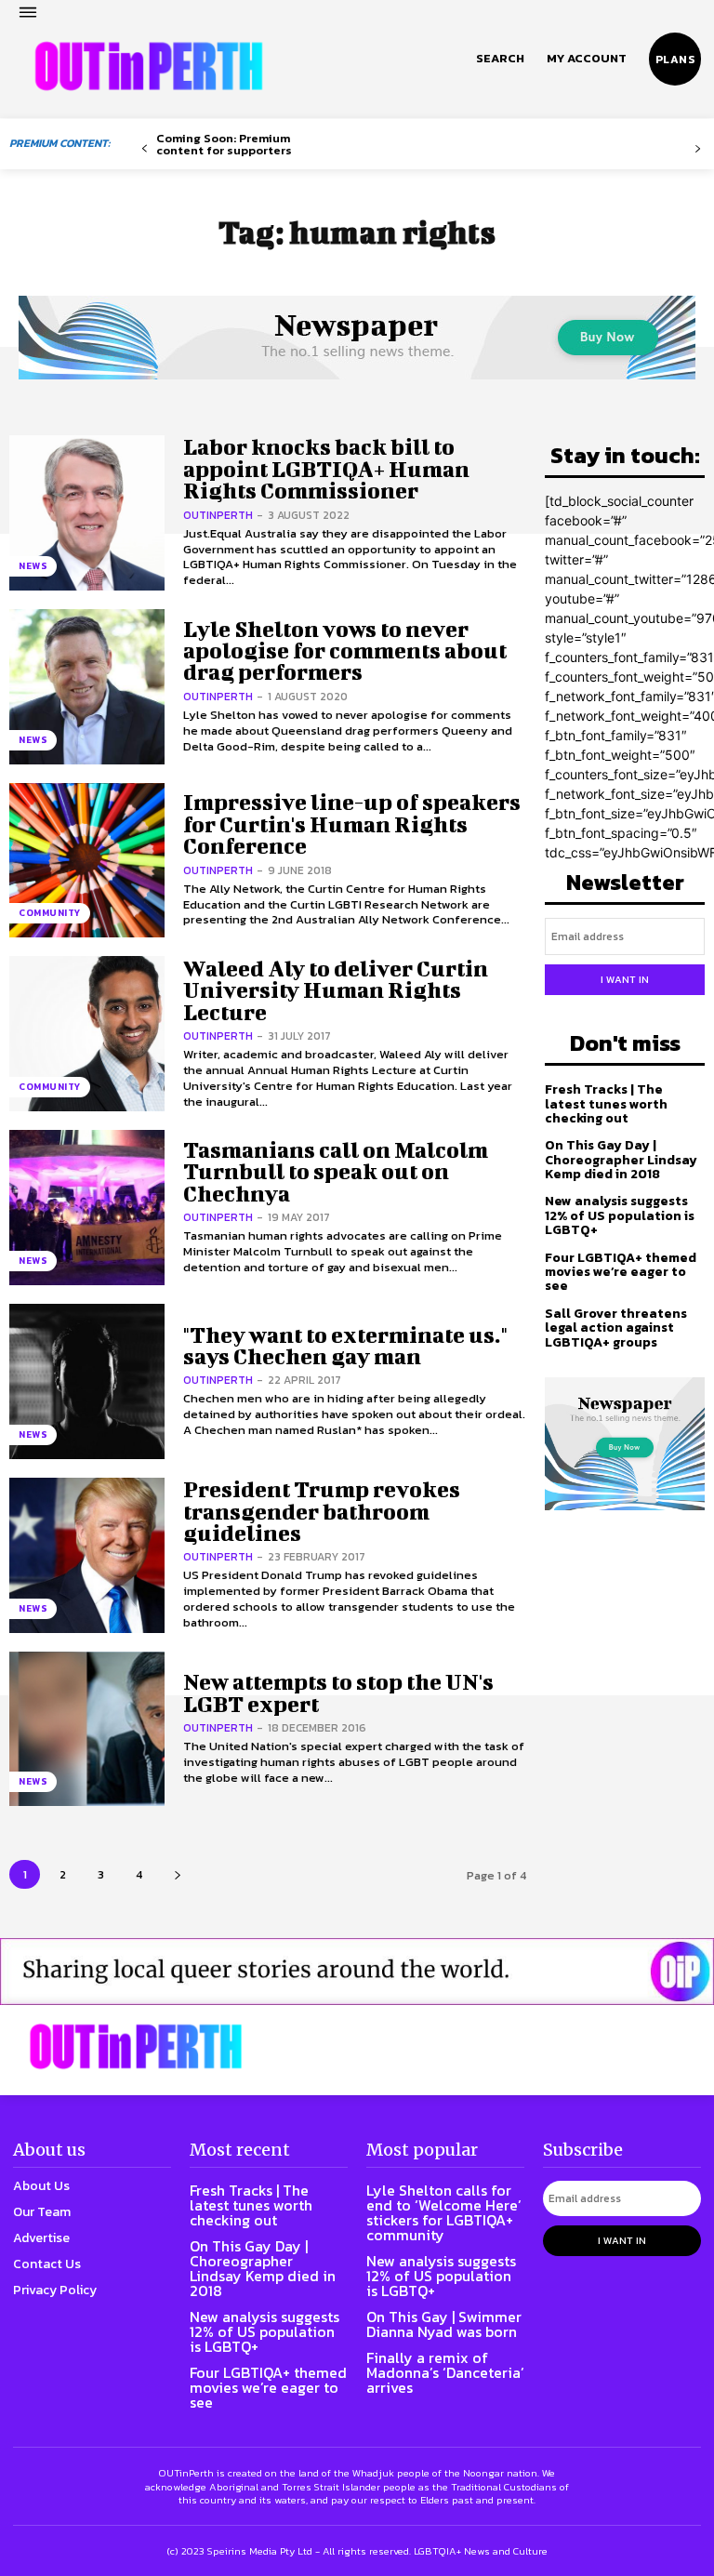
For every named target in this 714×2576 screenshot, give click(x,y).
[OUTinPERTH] (149, 66)
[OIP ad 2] (357, 1971)
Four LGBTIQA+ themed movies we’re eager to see (621, 1272)
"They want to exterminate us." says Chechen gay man (345, 1345)
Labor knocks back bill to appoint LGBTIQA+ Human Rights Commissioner (326, 468)
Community (50, 913)
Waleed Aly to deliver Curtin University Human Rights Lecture (336, 990)
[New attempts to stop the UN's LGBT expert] (87, 1729)
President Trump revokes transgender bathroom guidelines (322, 1511)
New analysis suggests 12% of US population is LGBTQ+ (620, 1215)
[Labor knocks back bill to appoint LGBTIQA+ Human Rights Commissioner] (87, 513)
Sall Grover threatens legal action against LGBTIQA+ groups (616, 1328)
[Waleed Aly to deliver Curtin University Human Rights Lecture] (87, 1034)
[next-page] (177, 1874)
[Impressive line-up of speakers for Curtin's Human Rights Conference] (87, 861)
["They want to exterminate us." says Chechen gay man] (87, 1381)
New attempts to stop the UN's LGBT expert (338, 1692)
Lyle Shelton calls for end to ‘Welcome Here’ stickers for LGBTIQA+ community (444, 2212)
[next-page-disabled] (698, 149)
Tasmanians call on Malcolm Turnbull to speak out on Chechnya (336, 1171)
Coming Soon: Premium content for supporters (224, 144)
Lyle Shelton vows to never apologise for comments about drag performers (345, 651)
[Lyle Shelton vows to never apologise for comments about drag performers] (87, 687)
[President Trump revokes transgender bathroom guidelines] (87, 1555)
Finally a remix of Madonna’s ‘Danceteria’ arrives (445, 2372)
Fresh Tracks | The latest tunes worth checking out (606, 1104)
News (33, 566)
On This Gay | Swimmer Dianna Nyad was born (444, 2324)
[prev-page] (145, 149)
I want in (625, 979)
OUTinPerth (218, 515)
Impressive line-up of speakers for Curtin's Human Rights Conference (352, 823)
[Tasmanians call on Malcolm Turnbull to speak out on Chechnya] (87, 1208)
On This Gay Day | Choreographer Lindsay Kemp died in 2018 (621, 1160)
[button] (500, 59)
